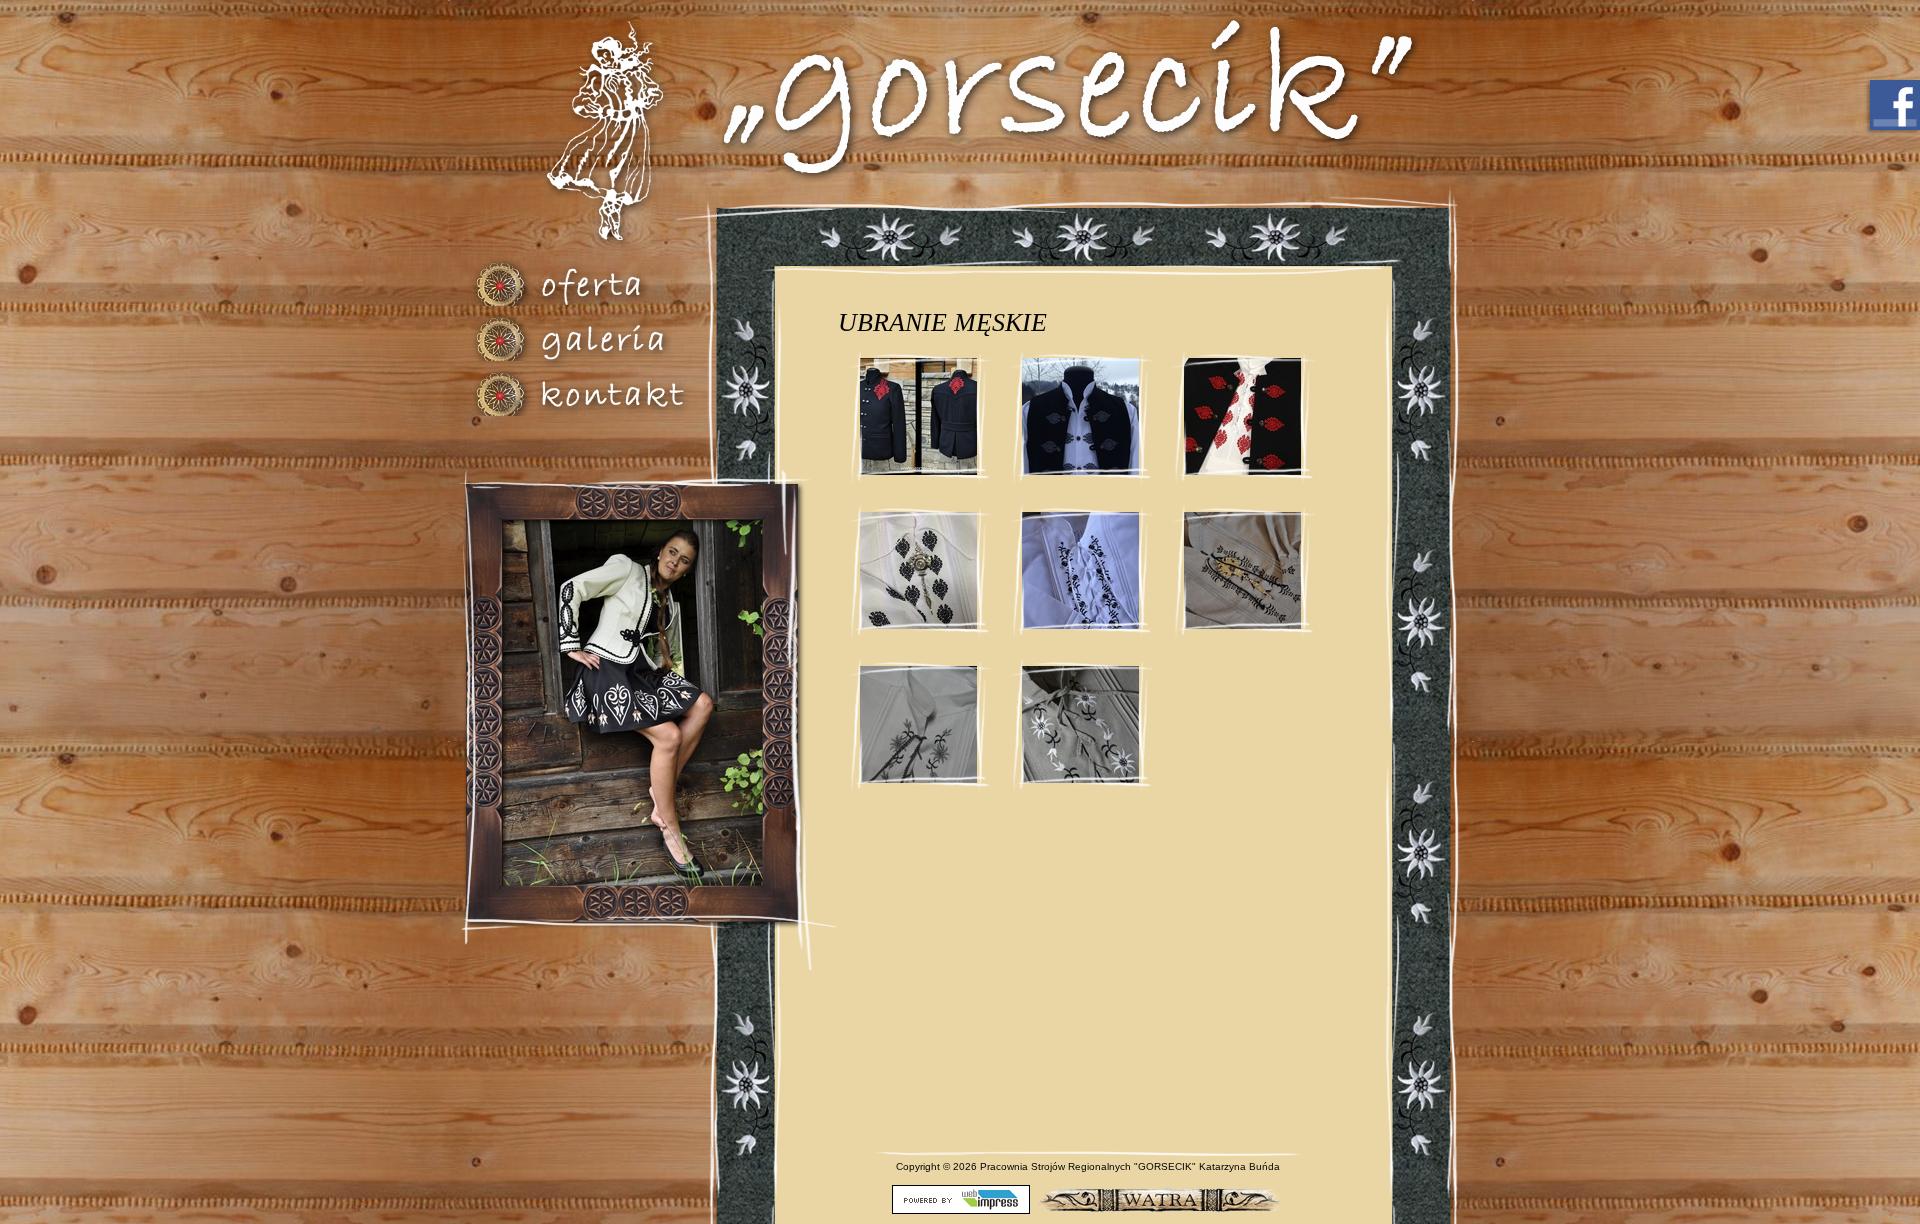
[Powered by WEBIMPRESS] (961, 1198)
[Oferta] (621, 283)
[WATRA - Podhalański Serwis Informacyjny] (1158, 1198)
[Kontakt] (621, 393)
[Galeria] (621, 338)
